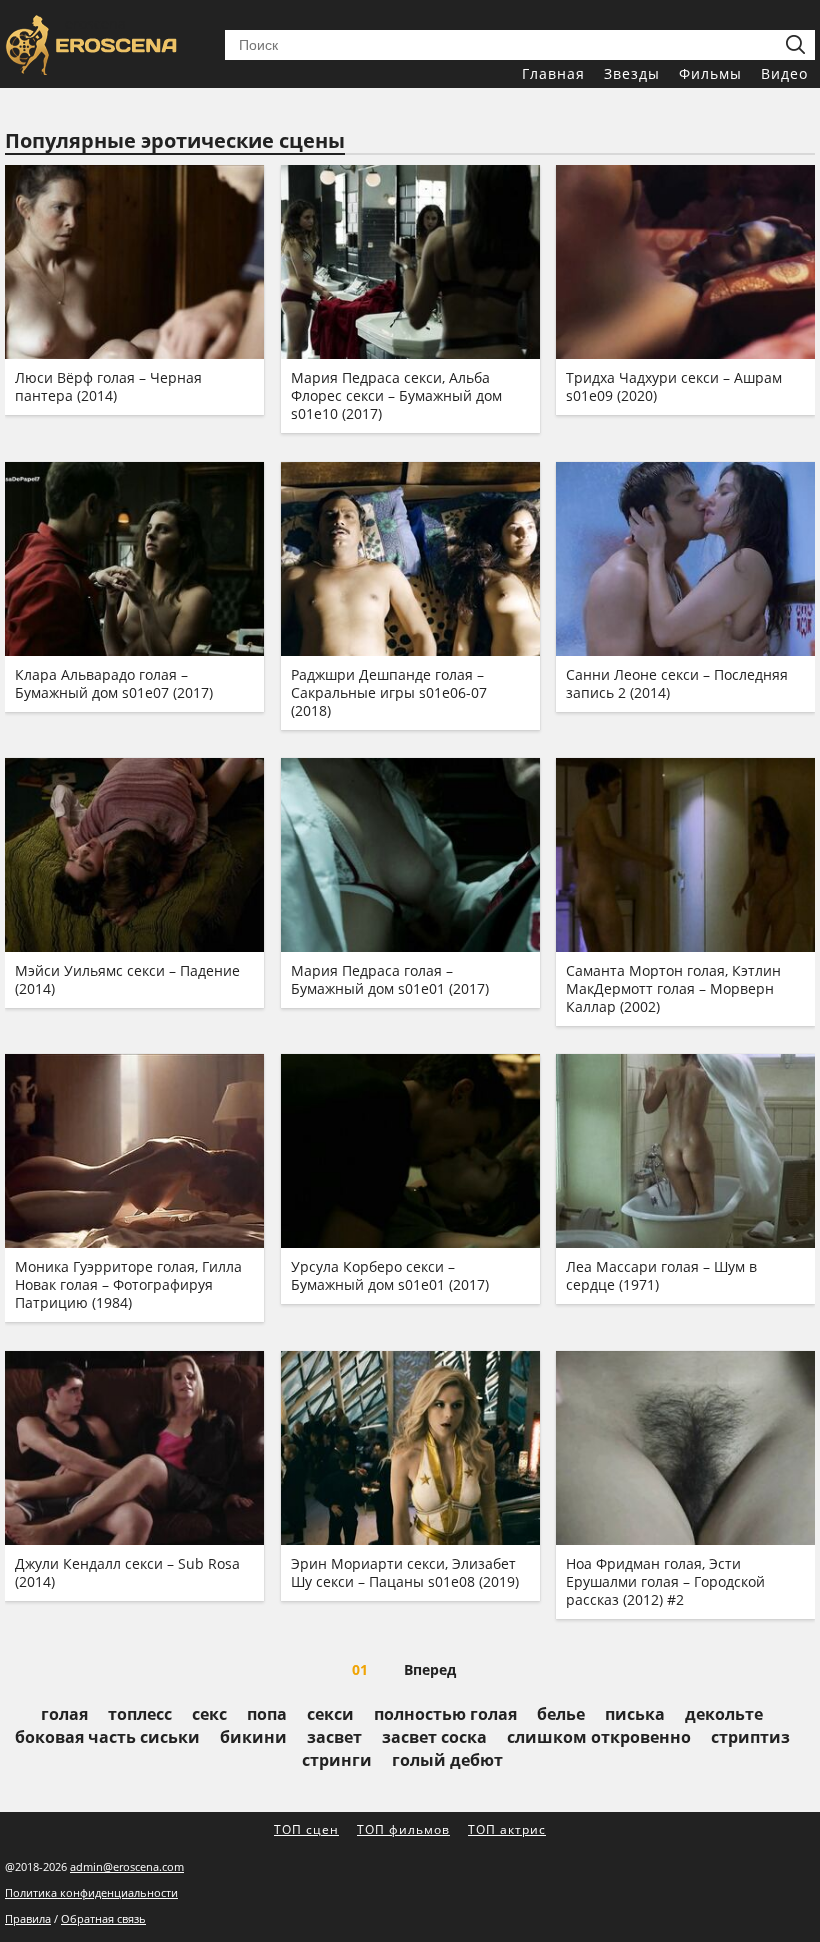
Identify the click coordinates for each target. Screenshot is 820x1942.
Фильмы (710, 73)
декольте (724, 1714)
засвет (334, 1737)
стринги (337, 1760)
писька (635, 1714)
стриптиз (750, 1737)
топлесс (140, 1714)
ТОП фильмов (403, 1829)
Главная (553, 73)
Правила (28, 1918)
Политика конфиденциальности (91, 1892)
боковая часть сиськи (107, 1737)
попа (267, 1714)
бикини (253, 1737)
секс (209, 1714)
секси (330, 1714)
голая (64, 1714)
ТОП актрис (507, 1829)
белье (561, 1714)
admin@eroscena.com (127, 1866)
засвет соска (434, 1737)
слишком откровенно (599, 1737)
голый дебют (447, 1760)
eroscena (95, 24)
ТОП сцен (306, 1829)
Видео (784, 73)
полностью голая (445, 1714)
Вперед (430, 1669)
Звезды (632, 73)
